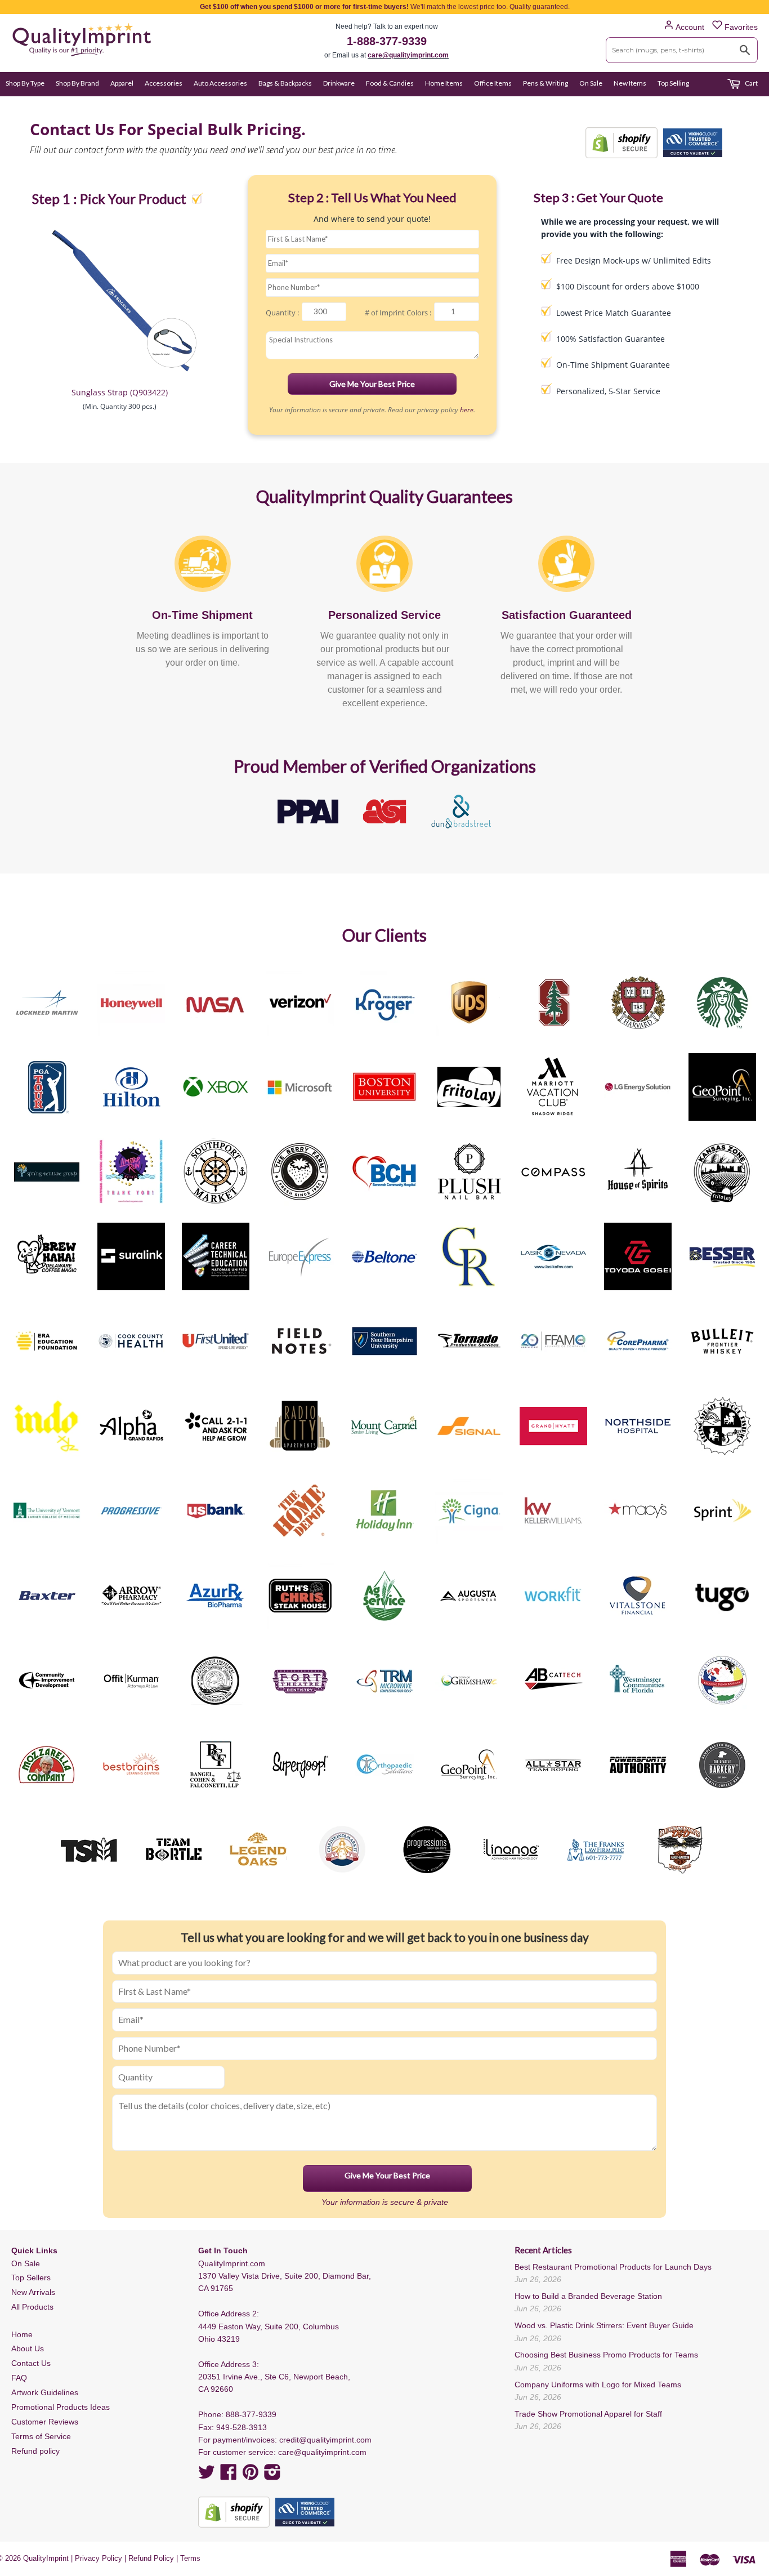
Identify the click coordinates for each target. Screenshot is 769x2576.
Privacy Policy (99, 2558)
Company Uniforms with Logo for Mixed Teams (598, 2385)
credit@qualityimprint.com (325, 2440)
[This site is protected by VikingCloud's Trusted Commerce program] (693, 143)
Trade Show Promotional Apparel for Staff (588, 2414)
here (467, 410)
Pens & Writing (546, 83)
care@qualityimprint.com (408, 55)
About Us (28, 2348)
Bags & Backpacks (285, 83)
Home (22, 2334)
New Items (630, 83)
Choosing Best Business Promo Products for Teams (606, 2355)
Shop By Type (25, 83)
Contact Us (31, 2363)
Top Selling (673, 83)
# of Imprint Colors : (398, 313)
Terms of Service (41, 2436)
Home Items (444, 83)
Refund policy (35, 2451)
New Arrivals (33, 2292)
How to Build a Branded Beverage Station (588, 2296)
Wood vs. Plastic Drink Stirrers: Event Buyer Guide (604, 2325)
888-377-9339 (251, 2414)
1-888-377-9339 (387, 41)
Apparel (122, 83)
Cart (751, 83)
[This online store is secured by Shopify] (622, 143)
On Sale (591, 83)
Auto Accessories (220, 83)
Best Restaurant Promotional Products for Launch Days (613, 2267)
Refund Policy (151, 2558)
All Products (32, 2307)
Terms (190, 2558)
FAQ (19, 2378)
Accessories (164, 83)
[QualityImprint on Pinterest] (251, 2476)
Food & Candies (390, 83)
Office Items (493, 83)
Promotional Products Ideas (61, 2407)
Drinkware (339, 83)
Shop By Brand (77, 83)
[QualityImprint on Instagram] (272, 2476)
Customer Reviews (45, 2422)
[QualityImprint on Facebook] (229, 2476)
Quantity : (282, 313)
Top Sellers (31, 2278)
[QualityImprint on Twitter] (207, 2476)
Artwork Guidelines (45, 2392)
